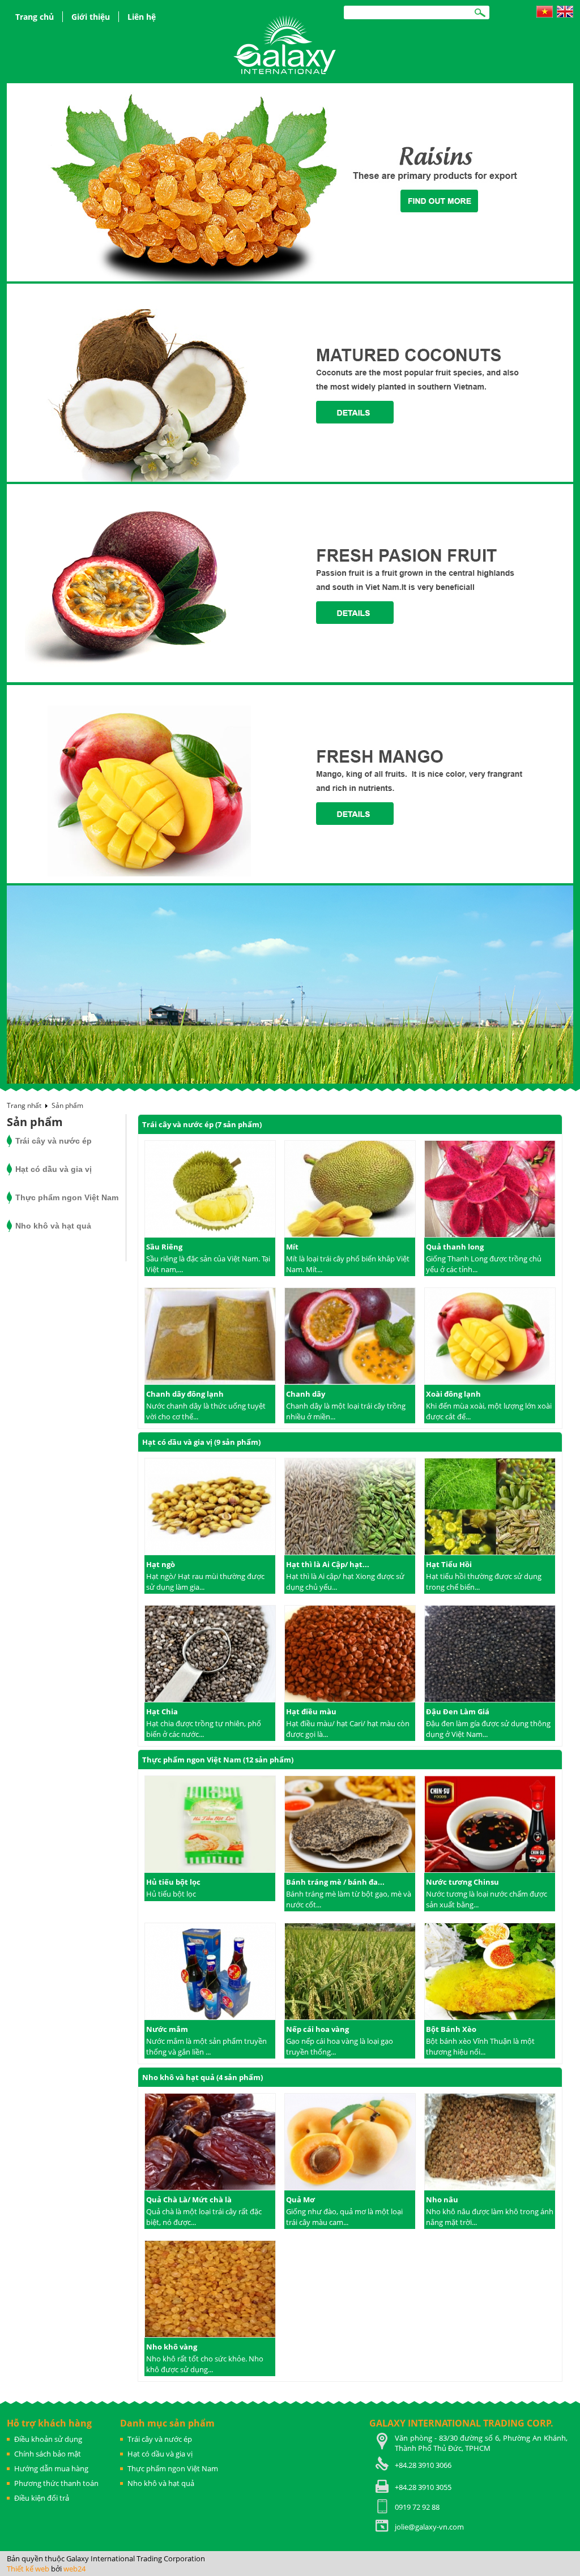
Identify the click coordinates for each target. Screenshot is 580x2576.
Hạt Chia (162, 1711)
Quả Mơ (300, 2200)
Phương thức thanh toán (56, 2483)
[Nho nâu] (490, 2143)
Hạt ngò (161, 1564)
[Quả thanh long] (490, 1190)
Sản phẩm (67, 1105)
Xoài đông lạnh (453, 1394)
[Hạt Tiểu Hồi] (490, 1508)
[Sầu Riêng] (210, 1190)
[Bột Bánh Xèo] (490, 1972)
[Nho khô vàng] (210, 2290)
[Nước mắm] (210, 1972)
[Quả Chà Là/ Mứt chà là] (210, 2143)
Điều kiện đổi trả (42, 2498)
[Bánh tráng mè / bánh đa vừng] (350, 1825)
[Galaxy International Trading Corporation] (286, 44)
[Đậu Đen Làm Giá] (490, 1655)
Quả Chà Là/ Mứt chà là (189, 2200)
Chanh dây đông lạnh (185, 1394)
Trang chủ (35, 17)
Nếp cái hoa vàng (317, 2029)
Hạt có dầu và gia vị (54, 1169)
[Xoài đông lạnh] (490, 1337)
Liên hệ (142, 17)
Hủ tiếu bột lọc (173, 1882)
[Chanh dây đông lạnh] (210, 1337)
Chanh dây (306, 1394)
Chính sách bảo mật (48, 2454)
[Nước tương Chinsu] (490, 1825)
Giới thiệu (91, 17)
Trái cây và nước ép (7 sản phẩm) (202, 1124)
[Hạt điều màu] (350, 1655)
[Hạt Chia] (210, 1655)
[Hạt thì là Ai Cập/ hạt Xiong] (350, 1508)
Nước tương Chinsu (462, 1882)
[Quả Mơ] (350, 2143)
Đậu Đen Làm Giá (458, 1711)
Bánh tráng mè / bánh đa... (335, 1882)
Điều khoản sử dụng (48, 2439)
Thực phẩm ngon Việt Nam (67, 1197)
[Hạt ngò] (210, 1508)
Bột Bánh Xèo (451, 2029)
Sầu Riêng (164, 1247)
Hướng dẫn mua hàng (51, 2468)
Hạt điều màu (311, 1711)
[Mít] (350, 1190)
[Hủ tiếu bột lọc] (210, 1825)
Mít (292, 1247)
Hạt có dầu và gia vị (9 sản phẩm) (201, 1442)
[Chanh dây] (350, 1337)
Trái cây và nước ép (54, 1141)
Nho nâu (442, 2200)
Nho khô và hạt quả (53, 1226)
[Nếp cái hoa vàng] (350, 1972)
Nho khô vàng (172, 2347)
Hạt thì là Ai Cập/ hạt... (328, 1564)
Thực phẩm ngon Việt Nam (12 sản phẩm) (218, 1760)
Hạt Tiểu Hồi (449, 1564)
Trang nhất (24, 1105)
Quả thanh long (455, 1247)
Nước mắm (167, 2029)
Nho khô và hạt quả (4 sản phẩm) (202, 2077)
